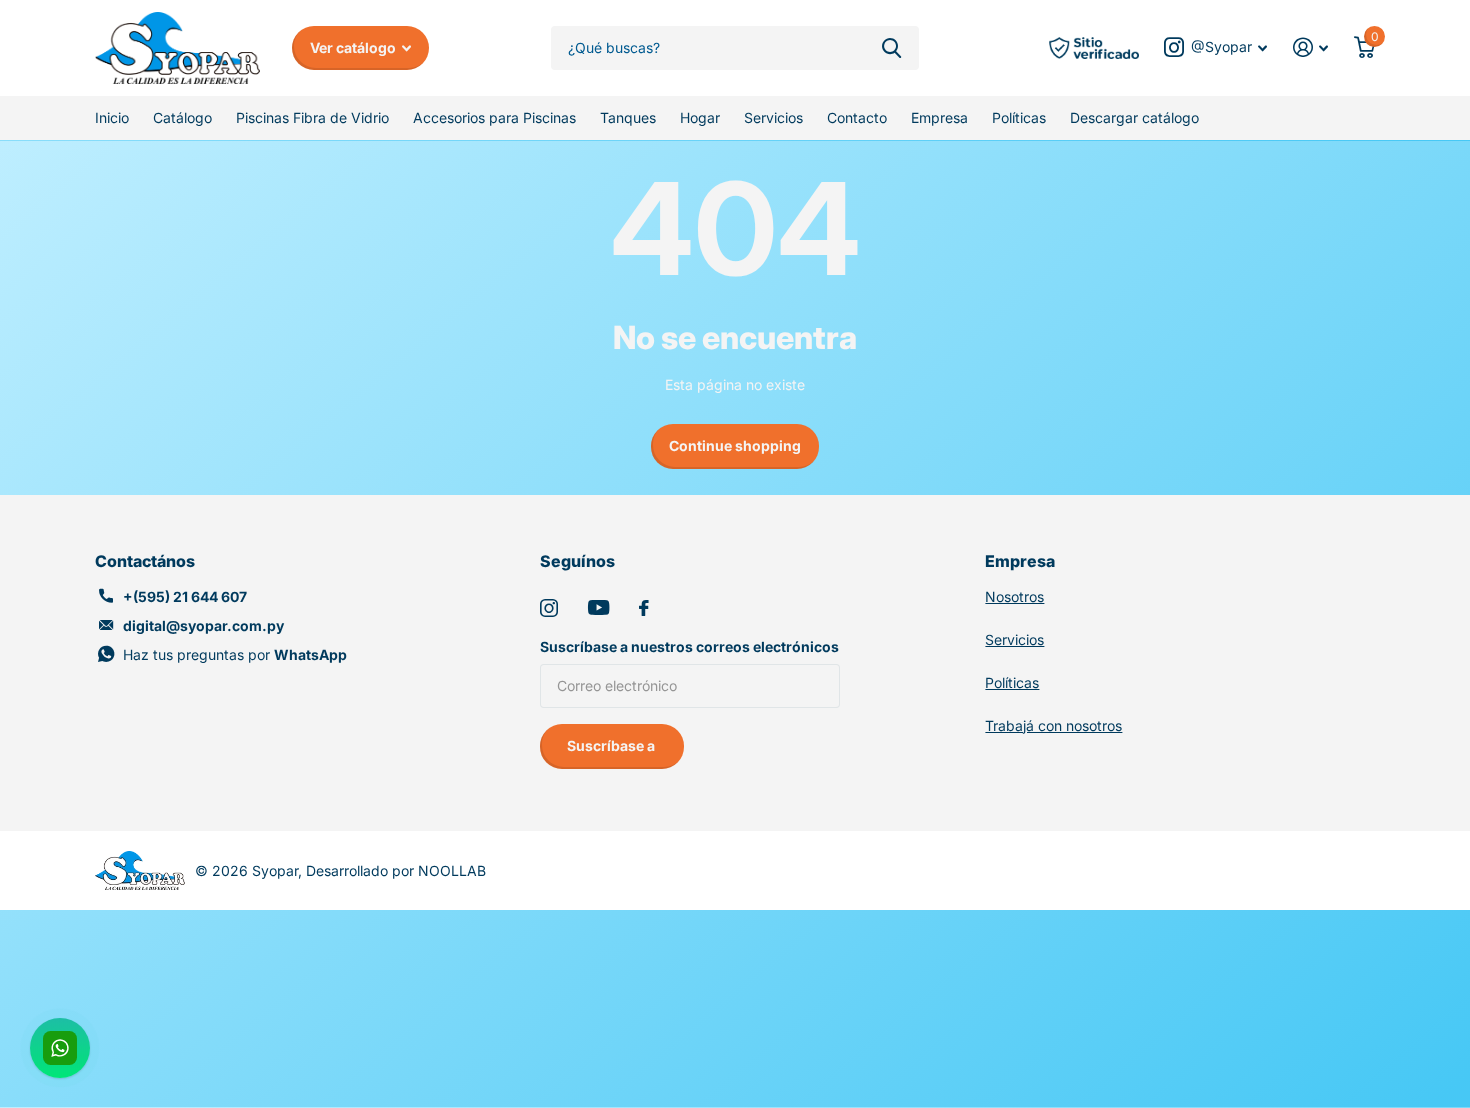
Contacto (857, 117)
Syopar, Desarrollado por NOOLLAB (369, 870)
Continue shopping (735, 445)
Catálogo (182, 117)
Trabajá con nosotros (1053, 725)
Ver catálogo (354, 47)
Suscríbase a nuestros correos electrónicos (689, 646)
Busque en (891, 48)
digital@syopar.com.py (203, 625)
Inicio (112, 117)
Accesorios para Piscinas (494, 117)
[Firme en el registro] (1310, 47)
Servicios (773, 117)
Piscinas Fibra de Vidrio (312, 117)
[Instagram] (549, 608)
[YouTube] (598, 607)
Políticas (1019, 117)
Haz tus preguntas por (235, 654)
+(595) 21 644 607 (185, 596)
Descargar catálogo (1134, 117)
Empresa (939, 117)
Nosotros (1014, 596)
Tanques (628, 117)
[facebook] (644, 608)
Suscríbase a (612, 745)
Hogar (700, 117)
